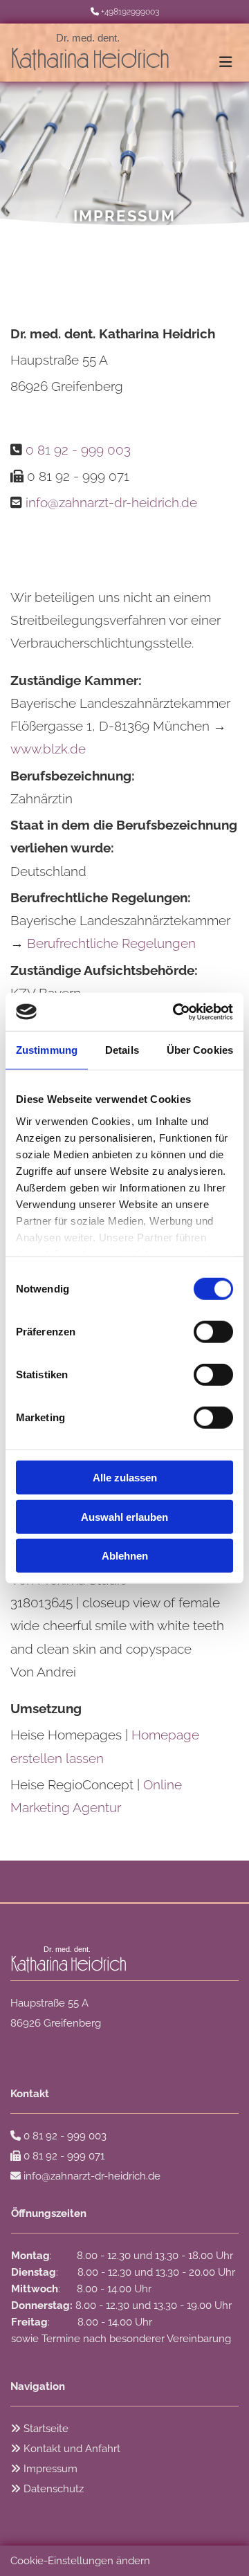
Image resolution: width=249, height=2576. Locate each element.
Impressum (50, 2469)
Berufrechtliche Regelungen (111, 943)
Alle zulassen (125, 1478)
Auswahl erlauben (124, 1516)
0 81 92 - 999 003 (78, 450)
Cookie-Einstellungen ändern (80, 2561)
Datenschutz (54, 2489)
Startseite (46, 2429)
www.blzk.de (48, 749)
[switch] (213, 1332)
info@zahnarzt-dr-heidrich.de (111, 502)
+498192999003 (130, 12)
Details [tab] (122, 1050)
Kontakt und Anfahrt (72, 2449)
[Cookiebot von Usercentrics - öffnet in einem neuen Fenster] (176, 1012)
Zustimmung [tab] (47, 1050)
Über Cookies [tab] (200, 1050)
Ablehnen (125, 1556)
